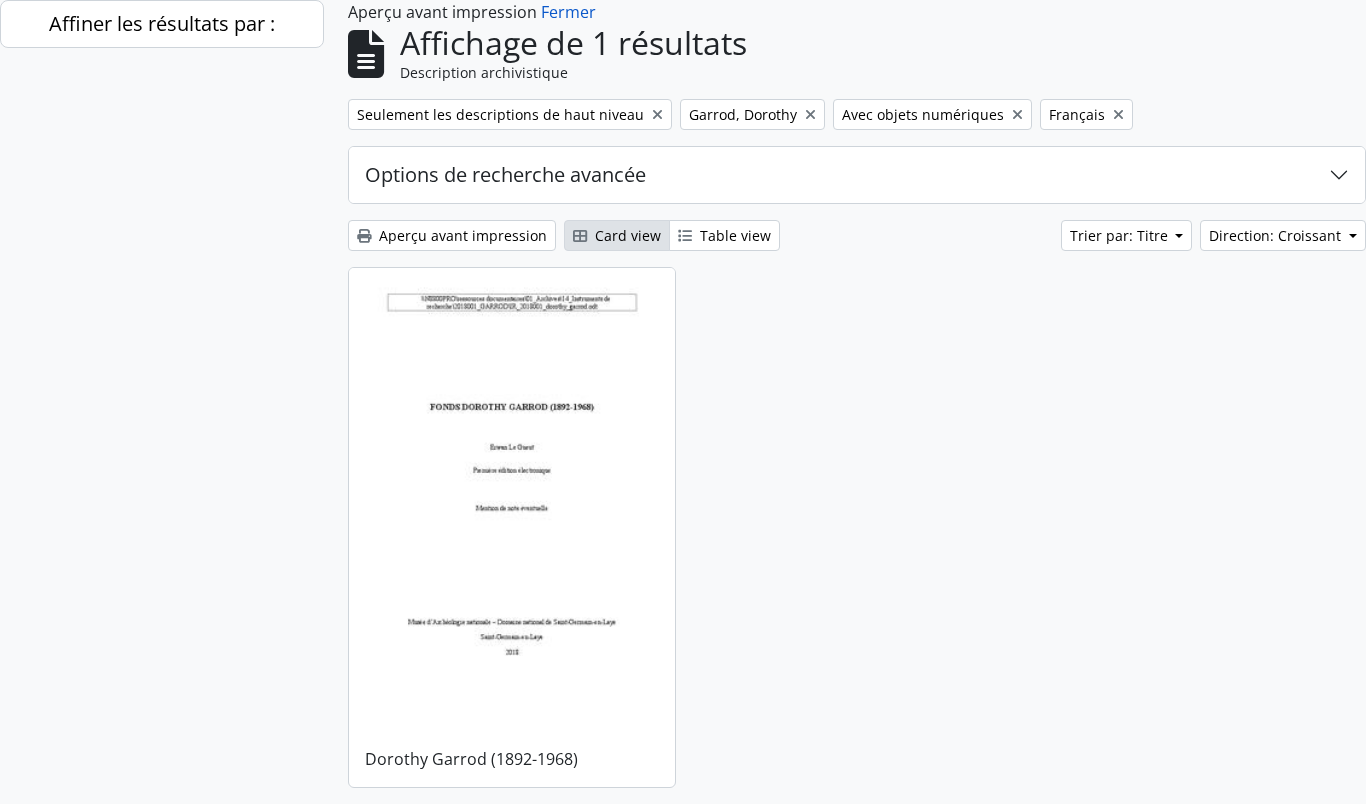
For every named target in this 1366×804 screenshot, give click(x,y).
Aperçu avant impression (461, 235)
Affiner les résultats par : (162, 23)
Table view (733, 235)
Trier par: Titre (1121, 235)
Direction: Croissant (1277, 235)
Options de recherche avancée (505, 174)
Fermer (568, 12)
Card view (626, 235)
